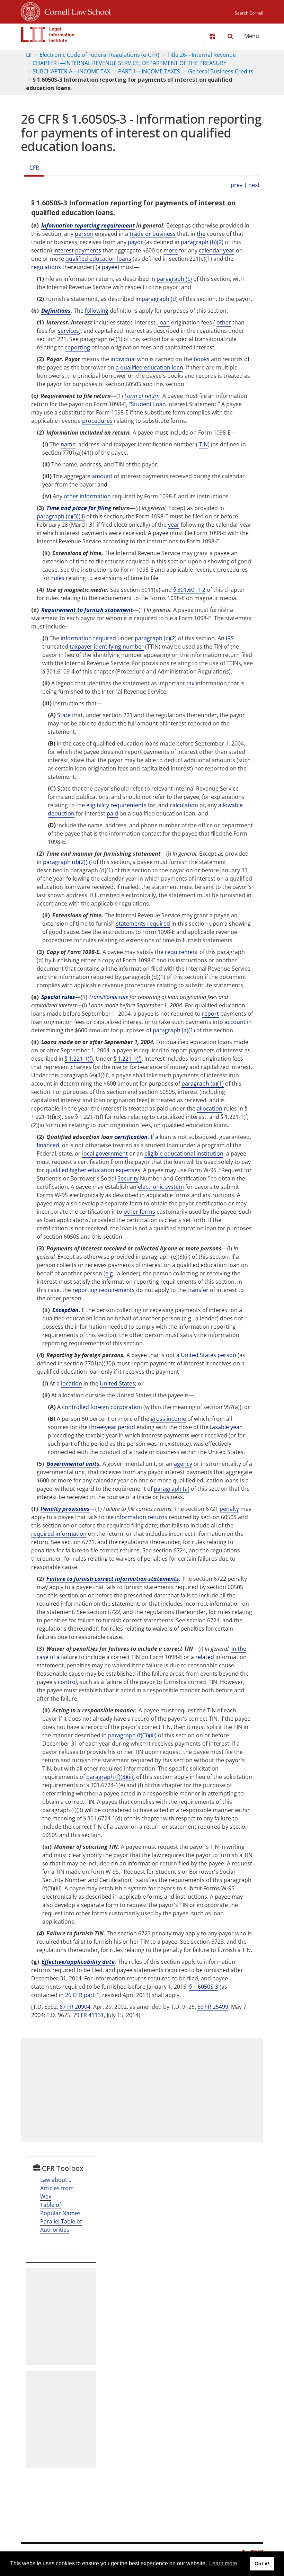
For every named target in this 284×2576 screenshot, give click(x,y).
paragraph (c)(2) (156, 638)
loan (164, 322)
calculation (184, 805)
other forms (139, 1212)
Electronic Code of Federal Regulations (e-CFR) (99, 55)
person (84, 234)
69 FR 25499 (213, 2007)
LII (29, 55)
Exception (65, 1310)
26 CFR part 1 (82, 1995)
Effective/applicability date (78, 1962)
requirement (181, 952)
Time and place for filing (79, 508)
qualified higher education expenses (93, 1170)
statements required (143, 924)
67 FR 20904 (75, 2007)
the (201, 234)
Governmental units (73, 1464)
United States (117, 1383)
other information (87, 496)
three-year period (112, 1427)
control (67, 1682)
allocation (210, 1108)
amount (102, 476)
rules (58, 578)
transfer (198, 1290)
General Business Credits (221, 71)
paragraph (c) (174, 279)
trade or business (153, 234)
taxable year (226, 1427)
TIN (203, 444)
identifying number (119, 647)
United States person (208, 1355)
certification (131, 1137)
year (174, 525)
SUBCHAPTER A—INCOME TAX (71, 71)
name (68, 444)
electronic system (161, 1187)
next (254, 185)
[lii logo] (48, 35)
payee (110, 267)
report (210, 1014)
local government (105, 1153)
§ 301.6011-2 (189, 590)
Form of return (142, 396)
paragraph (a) (172, 1489)
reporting (78, 347)
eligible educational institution (184, 1153)
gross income (168, 1419)
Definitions (56, 311)
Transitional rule (108, 997)
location (72, 1383)
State (64, 715)
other (224, 322)
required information (59, 1534)
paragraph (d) (160, 299)
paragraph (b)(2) (202, 242)
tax (190, 683)
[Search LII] (230, 36)
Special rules (58, 997)
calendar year (217, 250)
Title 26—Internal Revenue (202, 55)
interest (64, 250)
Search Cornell (249, 13)
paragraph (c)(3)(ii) (61, 516)
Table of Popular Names (60, 2209)
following (97, 311)
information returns (141, 1517)
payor (135, 242)
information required (88, 638)
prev (237, 185)
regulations (46, 267)
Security (128, 1178)
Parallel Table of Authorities (61, 2226)
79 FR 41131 (88, 2015)
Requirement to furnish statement (87, 610)
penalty (229, 1509)
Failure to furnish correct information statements (113, 1579)
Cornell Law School (76, 11)
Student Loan (148, 404)
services (68, 331)
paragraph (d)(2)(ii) (67, 862)
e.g (109, 1273)
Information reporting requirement (88, 225)
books (202, 359)
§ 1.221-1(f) (79, 1059)
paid (112, 813)
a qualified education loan (149, 367)
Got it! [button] (262, 2564)
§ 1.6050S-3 (204, 1987)
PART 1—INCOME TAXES (149, 71)
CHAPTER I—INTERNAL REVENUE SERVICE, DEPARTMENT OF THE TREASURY (130, 63)
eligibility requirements (116, 805)
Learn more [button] (223, 2563)
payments (88, 250)
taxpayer (81, 647)
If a (154, 1137)
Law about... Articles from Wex (57, 2188)
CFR (34, 168)
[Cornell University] (30, 11)
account (235, 1022)
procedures (97, 421)
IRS (230, 638)
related (205, 1657)
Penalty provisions (65, 1509)
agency (183, 1464)
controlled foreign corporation (102, 1407)
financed (48, 1145)
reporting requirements (104, 1290)
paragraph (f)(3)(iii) (132, 1735)
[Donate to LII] (212, 36)
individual (123, 359)
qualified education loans (98, 259)
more (171, 250)
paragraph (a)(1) (174, 1030)
